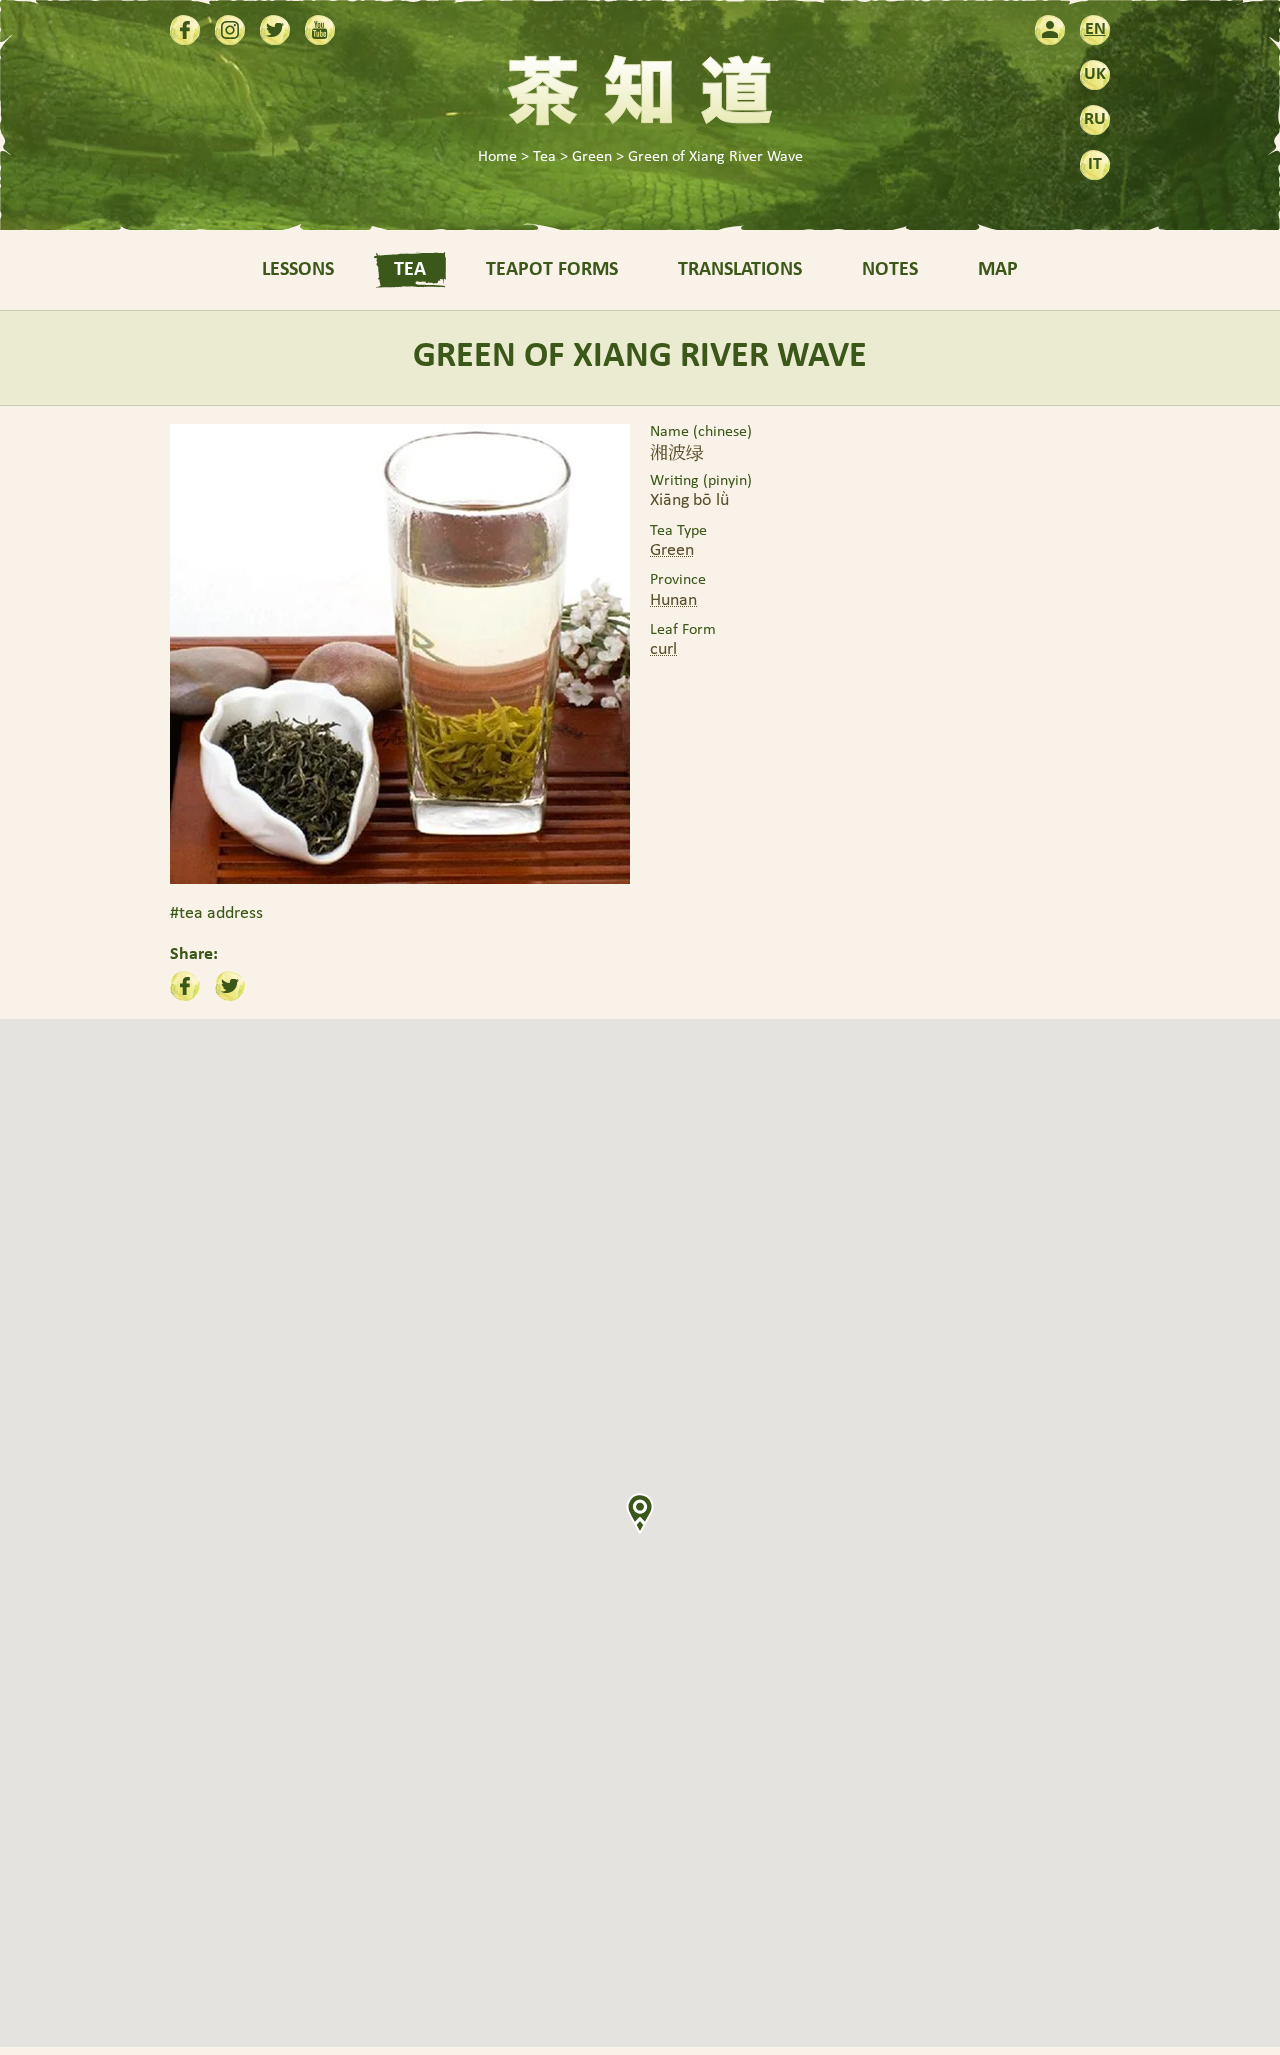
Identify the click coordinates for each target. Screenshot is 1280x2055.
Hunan (673, 600)
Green (672, 550)
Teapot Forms (552, 270)
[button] (640, 1513)
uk (1095, 74)
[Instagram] (230, 30)
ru (1095, 119)
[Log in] (1050, 30)
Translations (740, 270)
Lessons (298, 270)
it (1095, 164)
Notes (890, 270)
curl (663, 649)
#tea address (216, 913)
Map (998, 270)
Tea (410, 270)
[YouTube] (320, 30)
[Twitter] (275, 30)
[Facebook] (185, 30)
